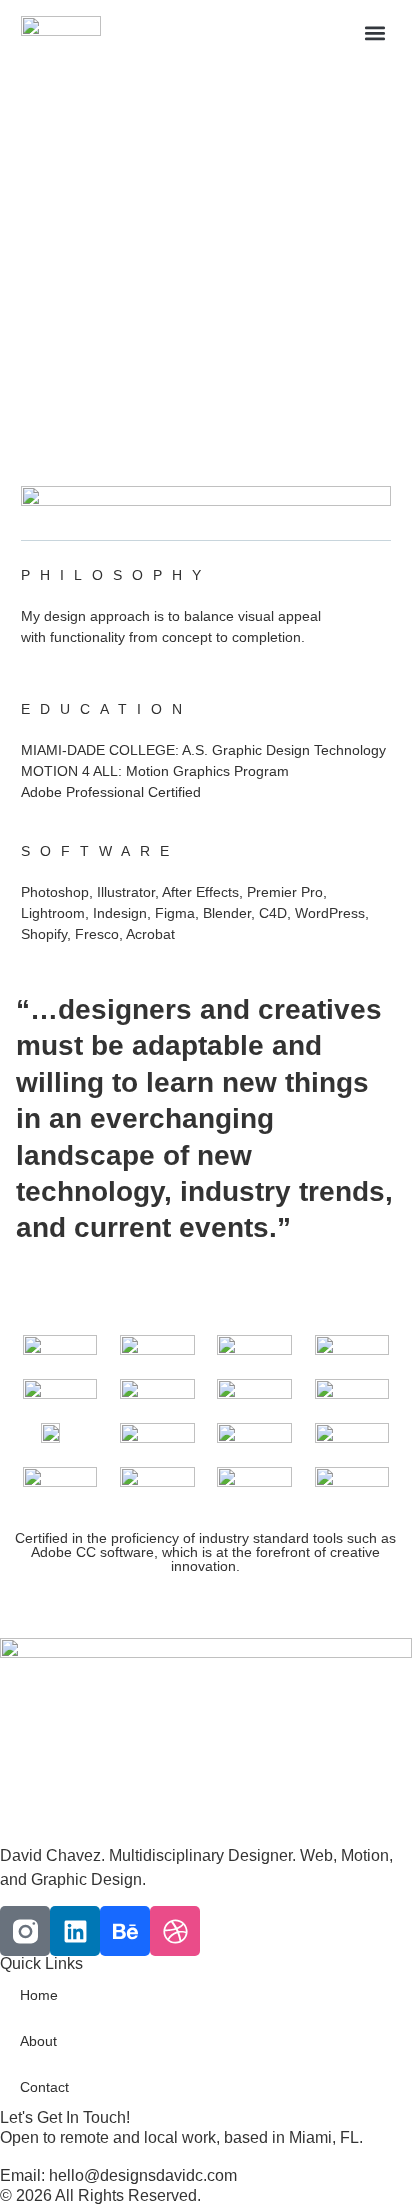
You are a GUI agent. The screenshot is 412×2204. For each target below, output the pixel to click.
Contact (44, 2087)
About (38, 2041)
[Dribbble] (175, 1931)
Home (39, 1995)
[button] (374, 32)
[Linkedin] (75, 1931)
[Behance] (125, 1931)
